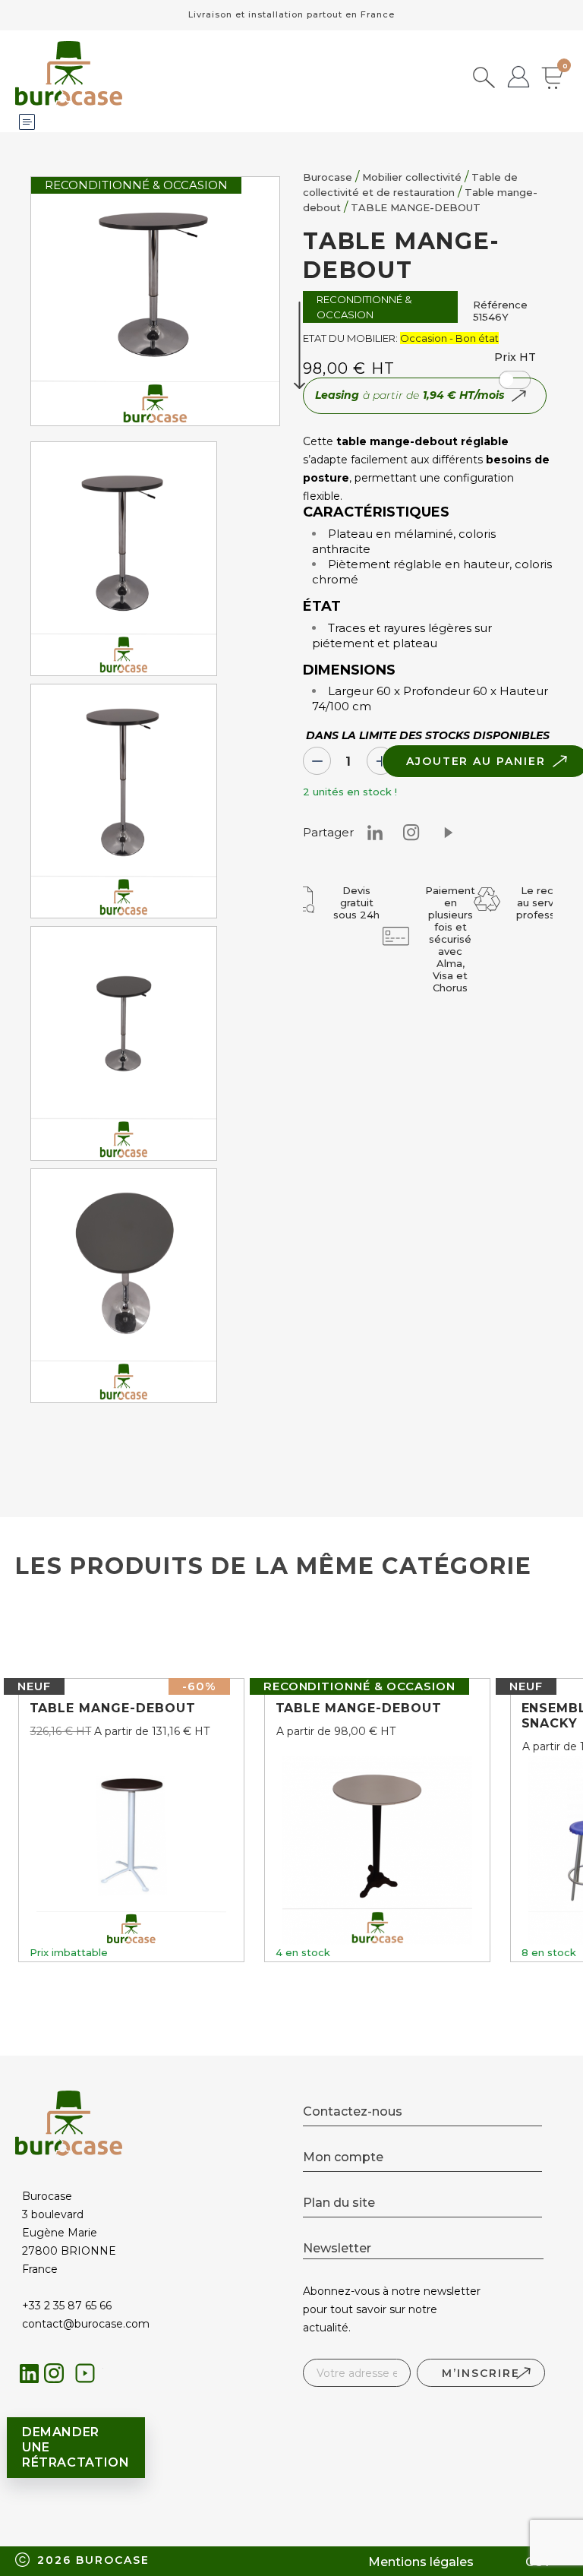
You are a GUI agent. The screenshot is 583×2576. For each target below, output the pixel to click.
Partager (448, 833)
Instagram (411, 833)
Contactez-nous (353, 2111)
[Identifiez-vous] (518, 79)
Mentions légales (421, 2562)
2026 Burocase (93, 2560)
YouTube (89, 2377)
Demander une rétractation (76, 2447)
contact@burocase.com (86, 2324)
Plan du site (339, 2203)
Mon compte (343, 2157)
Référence (500, 305)
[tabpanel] (124, 563)
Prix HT (515, 357)
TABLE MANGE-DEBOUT (113, 1708)
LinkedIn (29, 2374)
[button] (515, 380)
